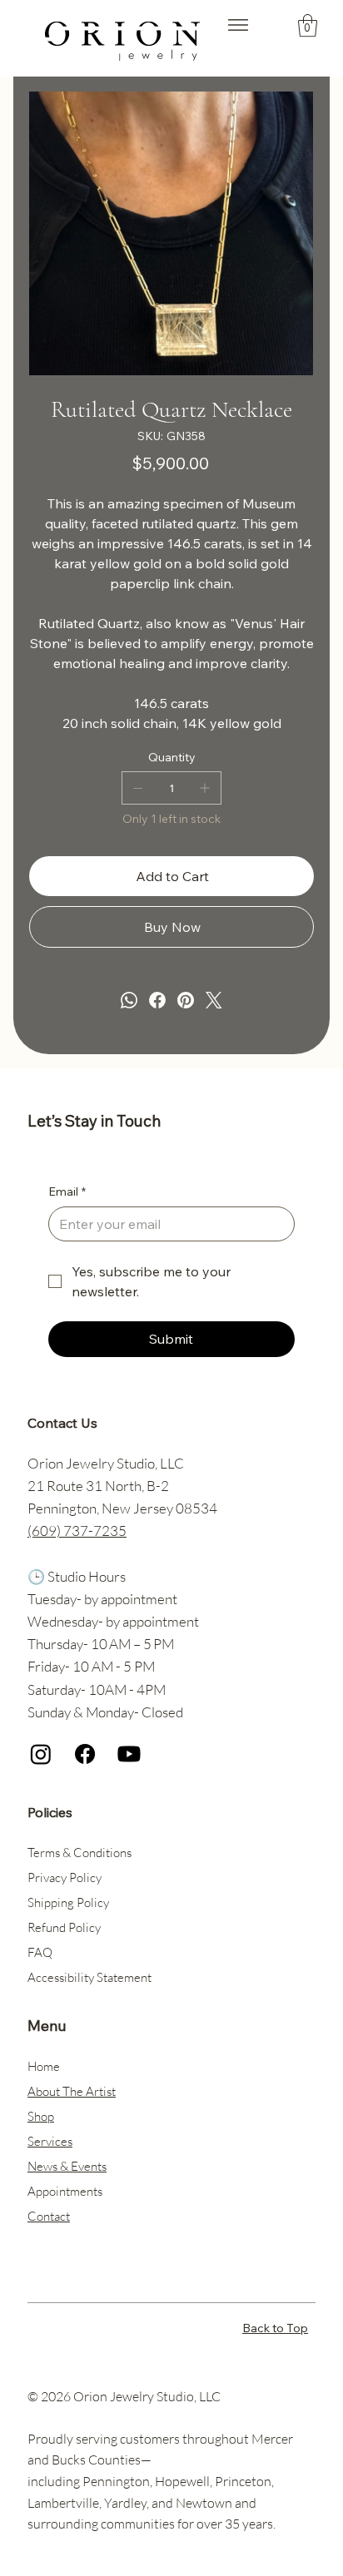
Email (67, 1191)
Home (44, 2066)
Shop (41, 2116)
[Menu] (238, 25)
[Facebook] (157, 1000)
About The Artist (72, 2091)
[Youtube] (129, 1754)
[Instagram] (41, 1754)
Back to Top (275, 2328)
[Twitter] (214, 1000)
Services (50, 2141)
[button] (308, 25)
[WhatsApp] (129, 1000)
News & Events (67, 2166)
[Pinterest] (186, 1000)
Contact (49, 2216)
